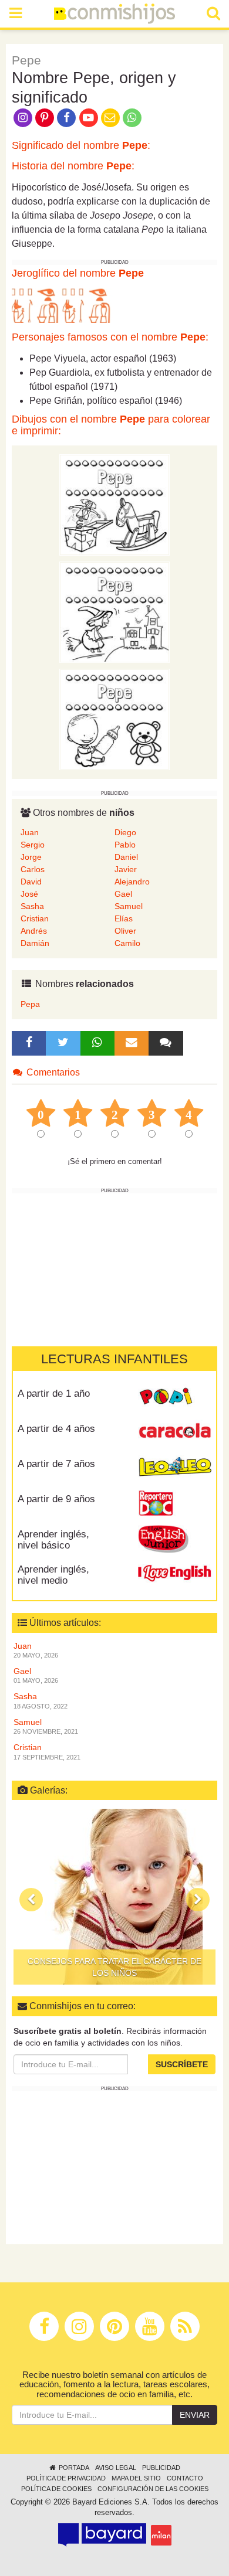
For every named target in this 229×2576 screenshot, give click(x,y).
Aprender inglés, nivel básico (53, 1540)
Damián (35, 943)
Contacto (185, 2478)
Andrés (34, 931)
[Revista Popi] (175, 1398)
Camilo (127, 943)
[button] (31, 1900)
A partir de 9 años (56, 1499)
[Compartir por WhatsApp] (132, 117)
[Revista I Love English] (175, 1574)
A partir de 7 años (56, 1464)
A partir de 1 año (54, 1394)
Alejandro (132, 882)
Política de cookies (56, 2489)
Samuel (129, 906)
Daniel (126, 857)
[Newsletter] (132, 1043)
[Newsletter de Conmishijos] (110, 117)
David (31, 882)
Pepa (30, 1004)
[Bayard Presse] (102, 2535)
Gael (123, 894)
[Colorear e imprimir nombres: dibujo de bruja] (114, 611)
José (29, 894)
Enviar (195, 2415)
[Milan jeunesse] (161, 2535)
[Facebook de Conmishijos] (67, 117)
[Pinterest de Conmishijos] (44, 117)
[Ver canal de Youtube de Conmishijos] (88, 117)
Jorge (31, 857)
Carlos (33, 869)
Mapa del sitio (136, 2478)
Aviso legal (116, 2468)
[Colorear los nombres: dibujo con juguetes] (114, 504)
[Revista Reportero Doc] (175, 1503)
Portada (73, 2468)
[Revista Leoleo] (175, 1468)
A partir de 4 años (56, 1429)
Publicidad (161, 2468)
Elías (124, 918)
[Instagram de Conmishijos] (23, 117)
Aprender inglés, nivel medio (53, 1575)
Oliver (125, 931)
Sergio (33, 845)
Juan (30, 832)
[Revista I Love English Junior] (175, 1539)
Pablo (125, 845)
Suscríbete (182, 2064)
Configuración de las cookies (153, 2489)
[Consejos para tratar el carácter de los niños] (114, 1897)
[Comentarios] (166, 1043)
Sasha (32, 906)
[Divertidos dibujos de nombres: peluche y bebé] (114, 719)
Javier (126, 869)
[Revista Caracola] (175, 1433)
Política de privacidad (66, 2478)
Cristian (35, 918)
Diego (125, 832)
